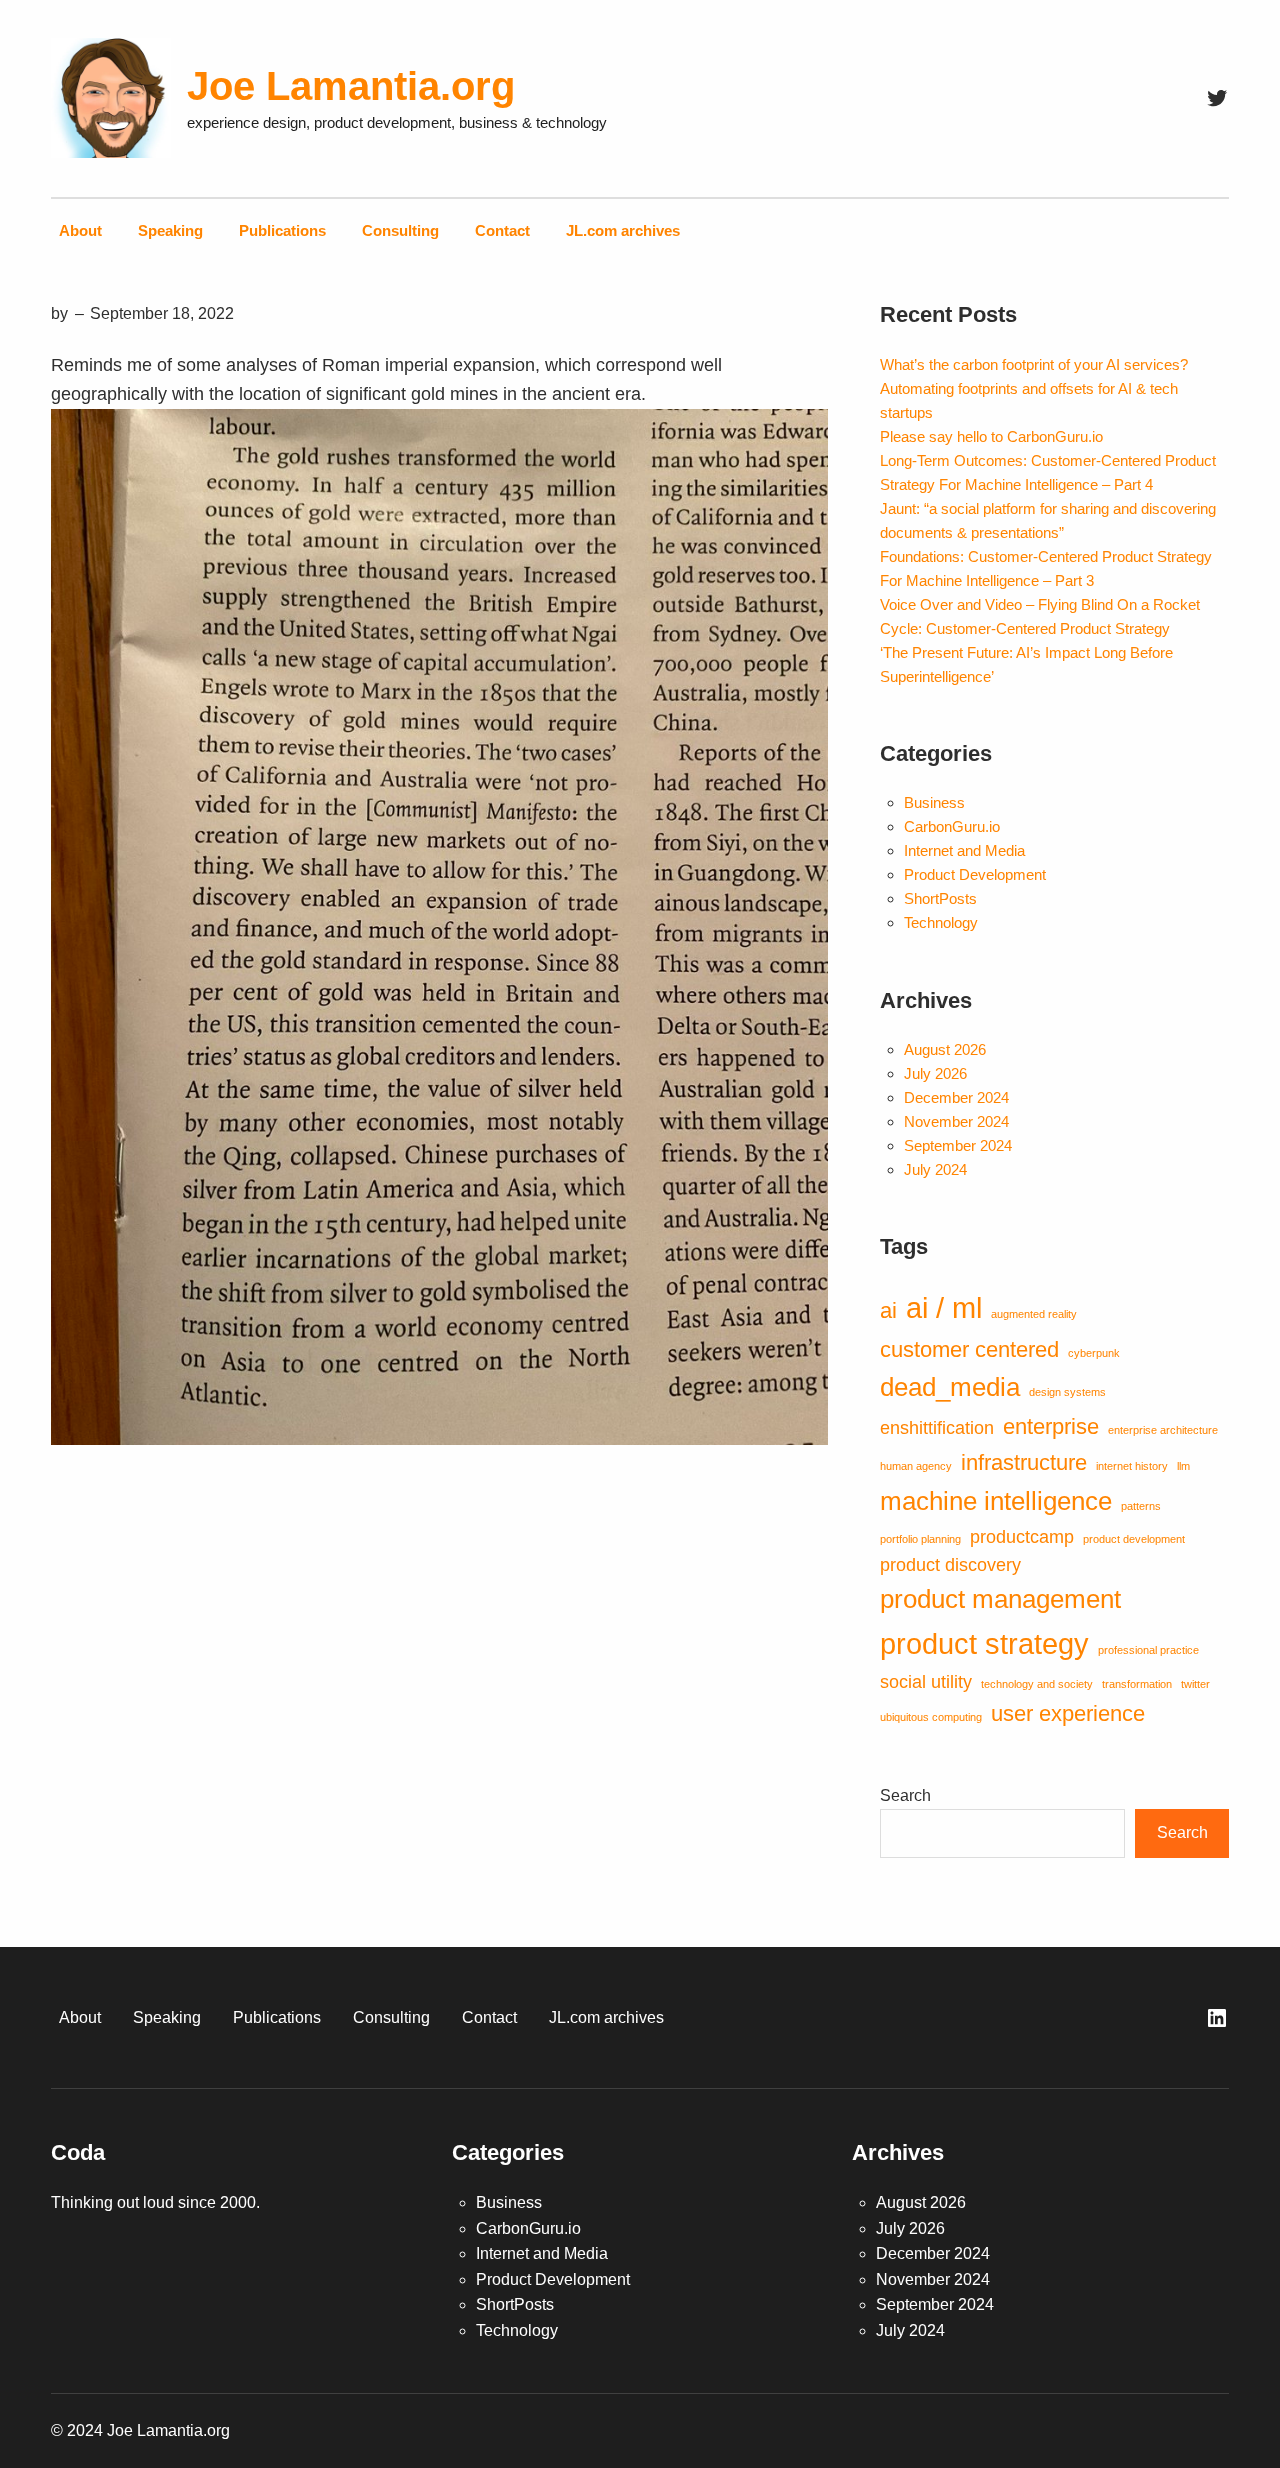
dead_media (950, 1387)
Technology (941, 922)
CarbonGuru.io (952, 826)
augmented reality (1034, 1314)
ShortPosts (940, 898)
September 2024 (958, 1145)
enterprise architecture (1163, 1430)
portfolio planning (920, 1539)
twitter (1195, 1684)
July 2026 (935, 1073)
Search (905, 1795)
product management (1000, 1599)
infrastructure (1024, 1462)
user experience (1068, 1713)
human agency (916, 1466)
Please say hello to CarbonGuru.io (991, 436)
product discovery (950, 1565)
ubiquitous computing (931, 1717)
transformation (1137, 1684)
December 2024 (956, 1097)
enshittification (937, 1428)
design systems (1067, 1392)
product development (1134, 1539)
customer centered (969, 1349)
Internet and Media (964, 850)
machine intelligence (996, 1501)
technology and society (1037, 1684)
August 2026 (945, 1049)
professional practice (1148, 1650)
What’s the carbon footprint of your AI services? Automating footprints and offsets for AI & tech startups (1034, 388)
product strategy (984, 1643)
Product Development (975, 874)
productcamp (1022, 1537)
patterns (1141, 1506)
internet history (1132, 1466)
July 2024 (935, 1169)
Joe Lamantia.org (351, 86)
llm (1183, 1466)
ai (888, 1310)
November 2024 (956, 1121)
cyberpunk (1094, 1353)
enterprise (1051, 1426)
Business (934, 802)
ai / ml (944, 1307)
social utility (926, 1682)
